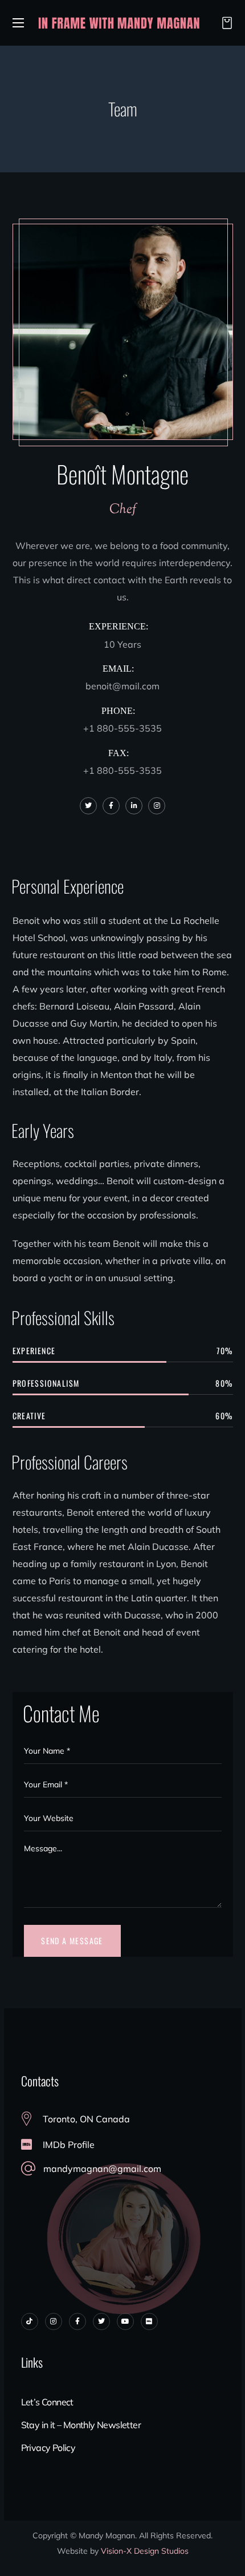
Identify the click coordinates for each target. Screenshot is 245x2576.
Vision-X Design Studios (145, 2551)
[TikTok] (30, 2321)
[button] (224, 23)
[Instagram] (54, 2321)
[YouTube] (125, 2321)
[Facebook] (77, 2321)
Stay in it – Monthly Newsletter (81, 2425)
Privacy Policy (48, 2448)
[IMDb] (149, 2321)
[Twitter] (101, 2321)
